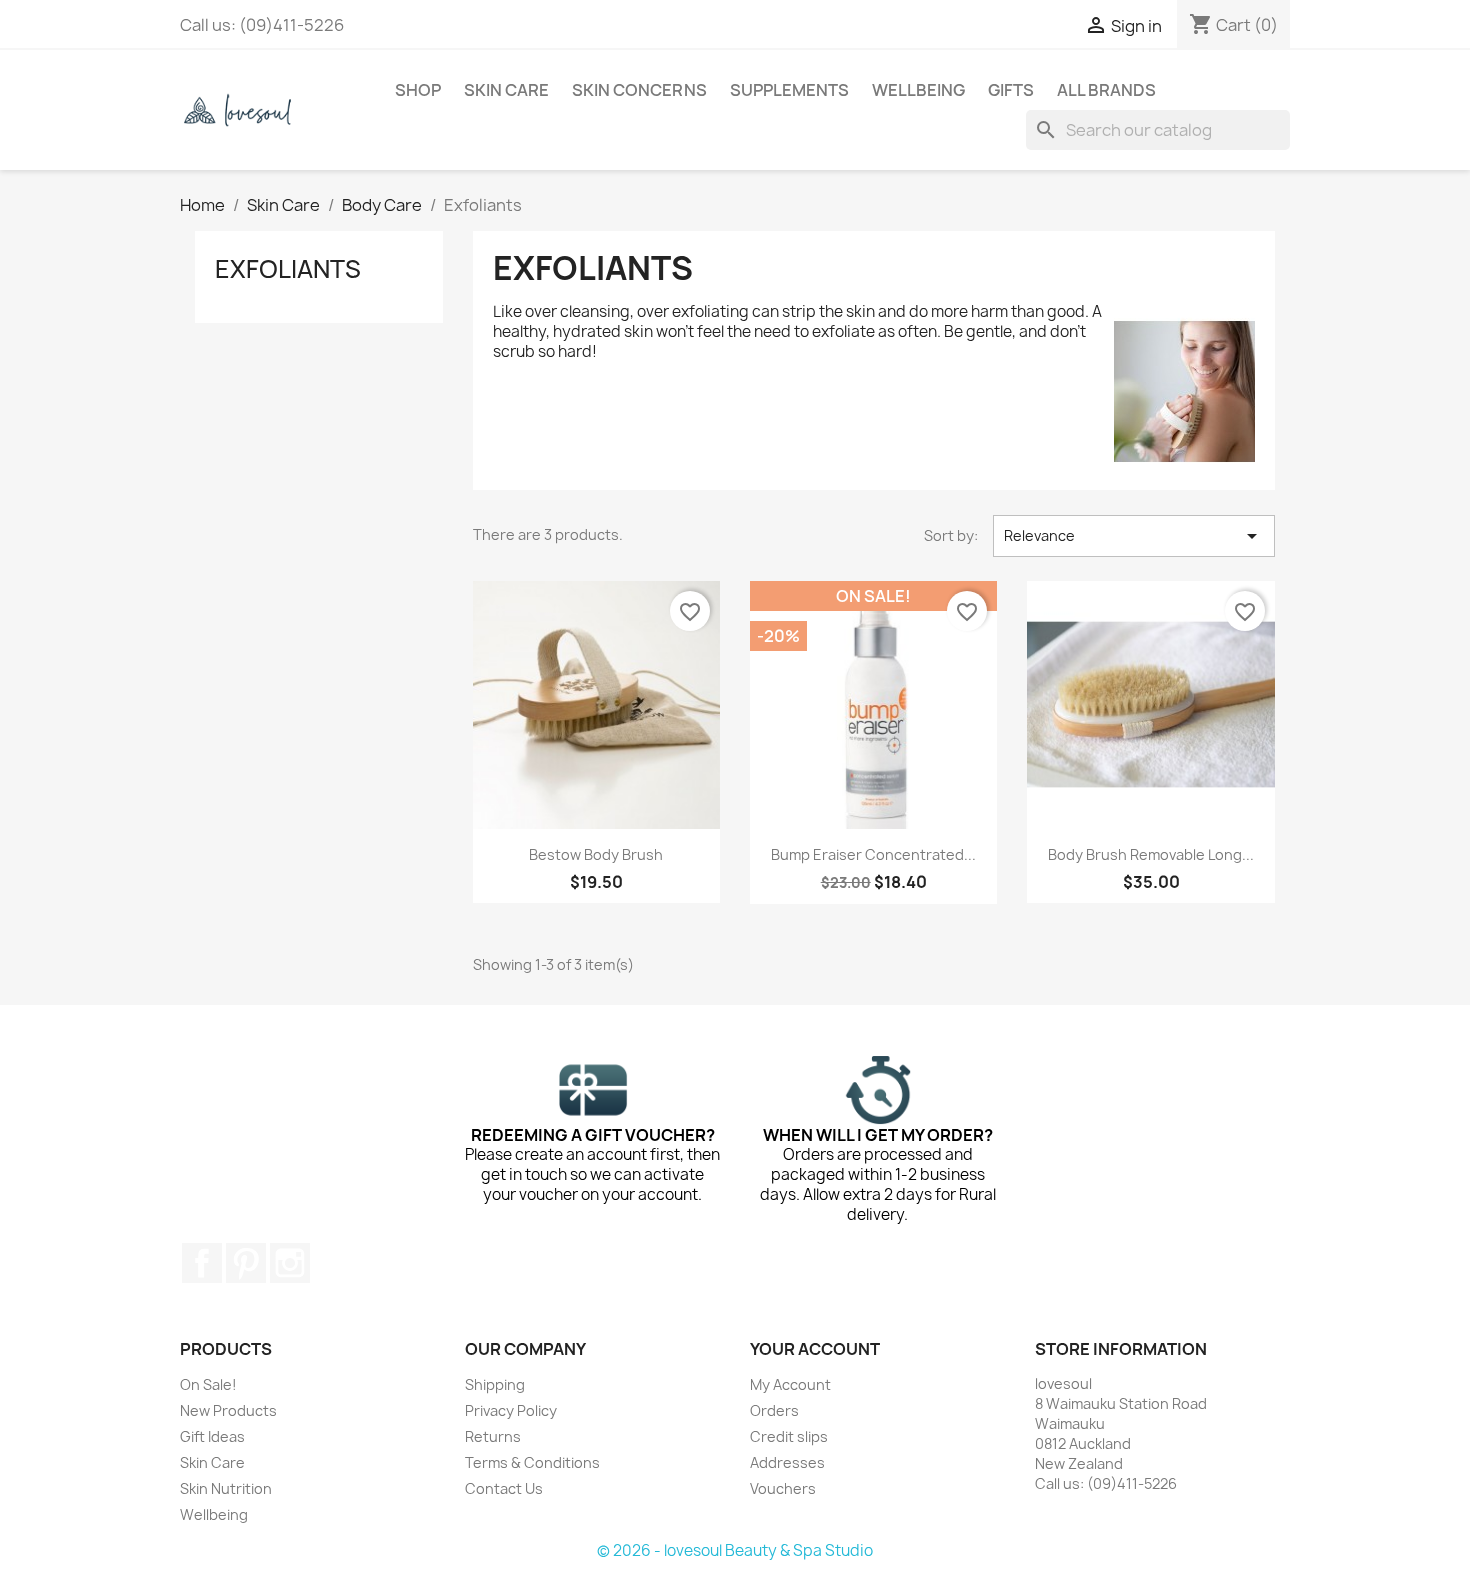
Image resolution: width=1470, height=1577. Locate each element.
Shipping (495, 1384)
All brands (1106, 90)
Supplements (789, 90)
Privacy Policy (511, 1410)
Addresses (787, 1462)
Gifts (1011, 90)
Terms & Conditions (532, 1462)
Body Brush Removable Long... (1151, 854)
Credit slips (789, 1436)
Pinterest (246, 1263)
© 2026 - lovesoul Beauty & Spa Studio (735, 1550)
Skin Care (506, 90)
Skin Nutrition (226, 1488)
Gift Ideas (212, 1436)
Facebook (202, 1263)
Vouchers (783, 1488)
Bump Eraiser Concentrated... (873, 854)
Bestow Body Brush (596, 854)
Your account (815, 1349)
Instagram (290, 1263)
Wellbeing (918, 90)
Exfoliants (288, 269)
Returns (493, 1436)
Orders (774, 1410)
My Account (790, 1384)
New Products (228, 1410)
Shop (418, 90)
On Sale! (208, 1384)
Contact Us (504, 1488)
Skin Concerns (639, 90)
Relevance (1134, 536)
